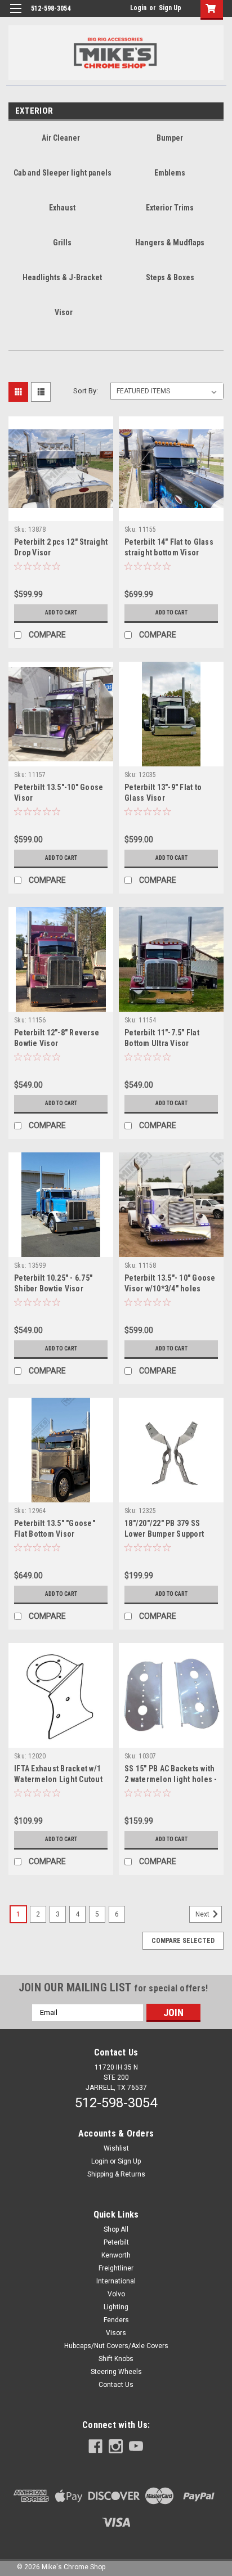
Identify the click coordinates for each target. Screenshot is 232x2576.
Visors (116, 2333)
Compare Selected (183, 1941)
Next (203, 1914)
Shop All (116, 2229)
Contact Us (116, 2385)
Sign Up (170, 8)
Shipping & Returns (116, 2174)
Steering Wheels (116, 2372)
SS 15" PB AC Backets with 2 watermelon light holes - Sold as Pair (171, 1779)
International (116, 2281)
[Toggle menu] (15, 15)
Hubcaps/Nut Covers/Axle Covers (116, 2346)
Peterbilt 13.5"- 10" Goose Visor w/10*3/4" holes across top (170, 1289)
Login (138, 8)
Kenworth (116, 2255)
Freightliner (116, 2268)
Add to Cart (61, 612)
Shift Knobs (116, 2359)
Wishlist (116, 2148)
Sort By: (86, 391)
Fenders (116, 2320)
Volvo (116, 2294)
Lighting (116, 2307)
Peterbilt (116, 2242)
